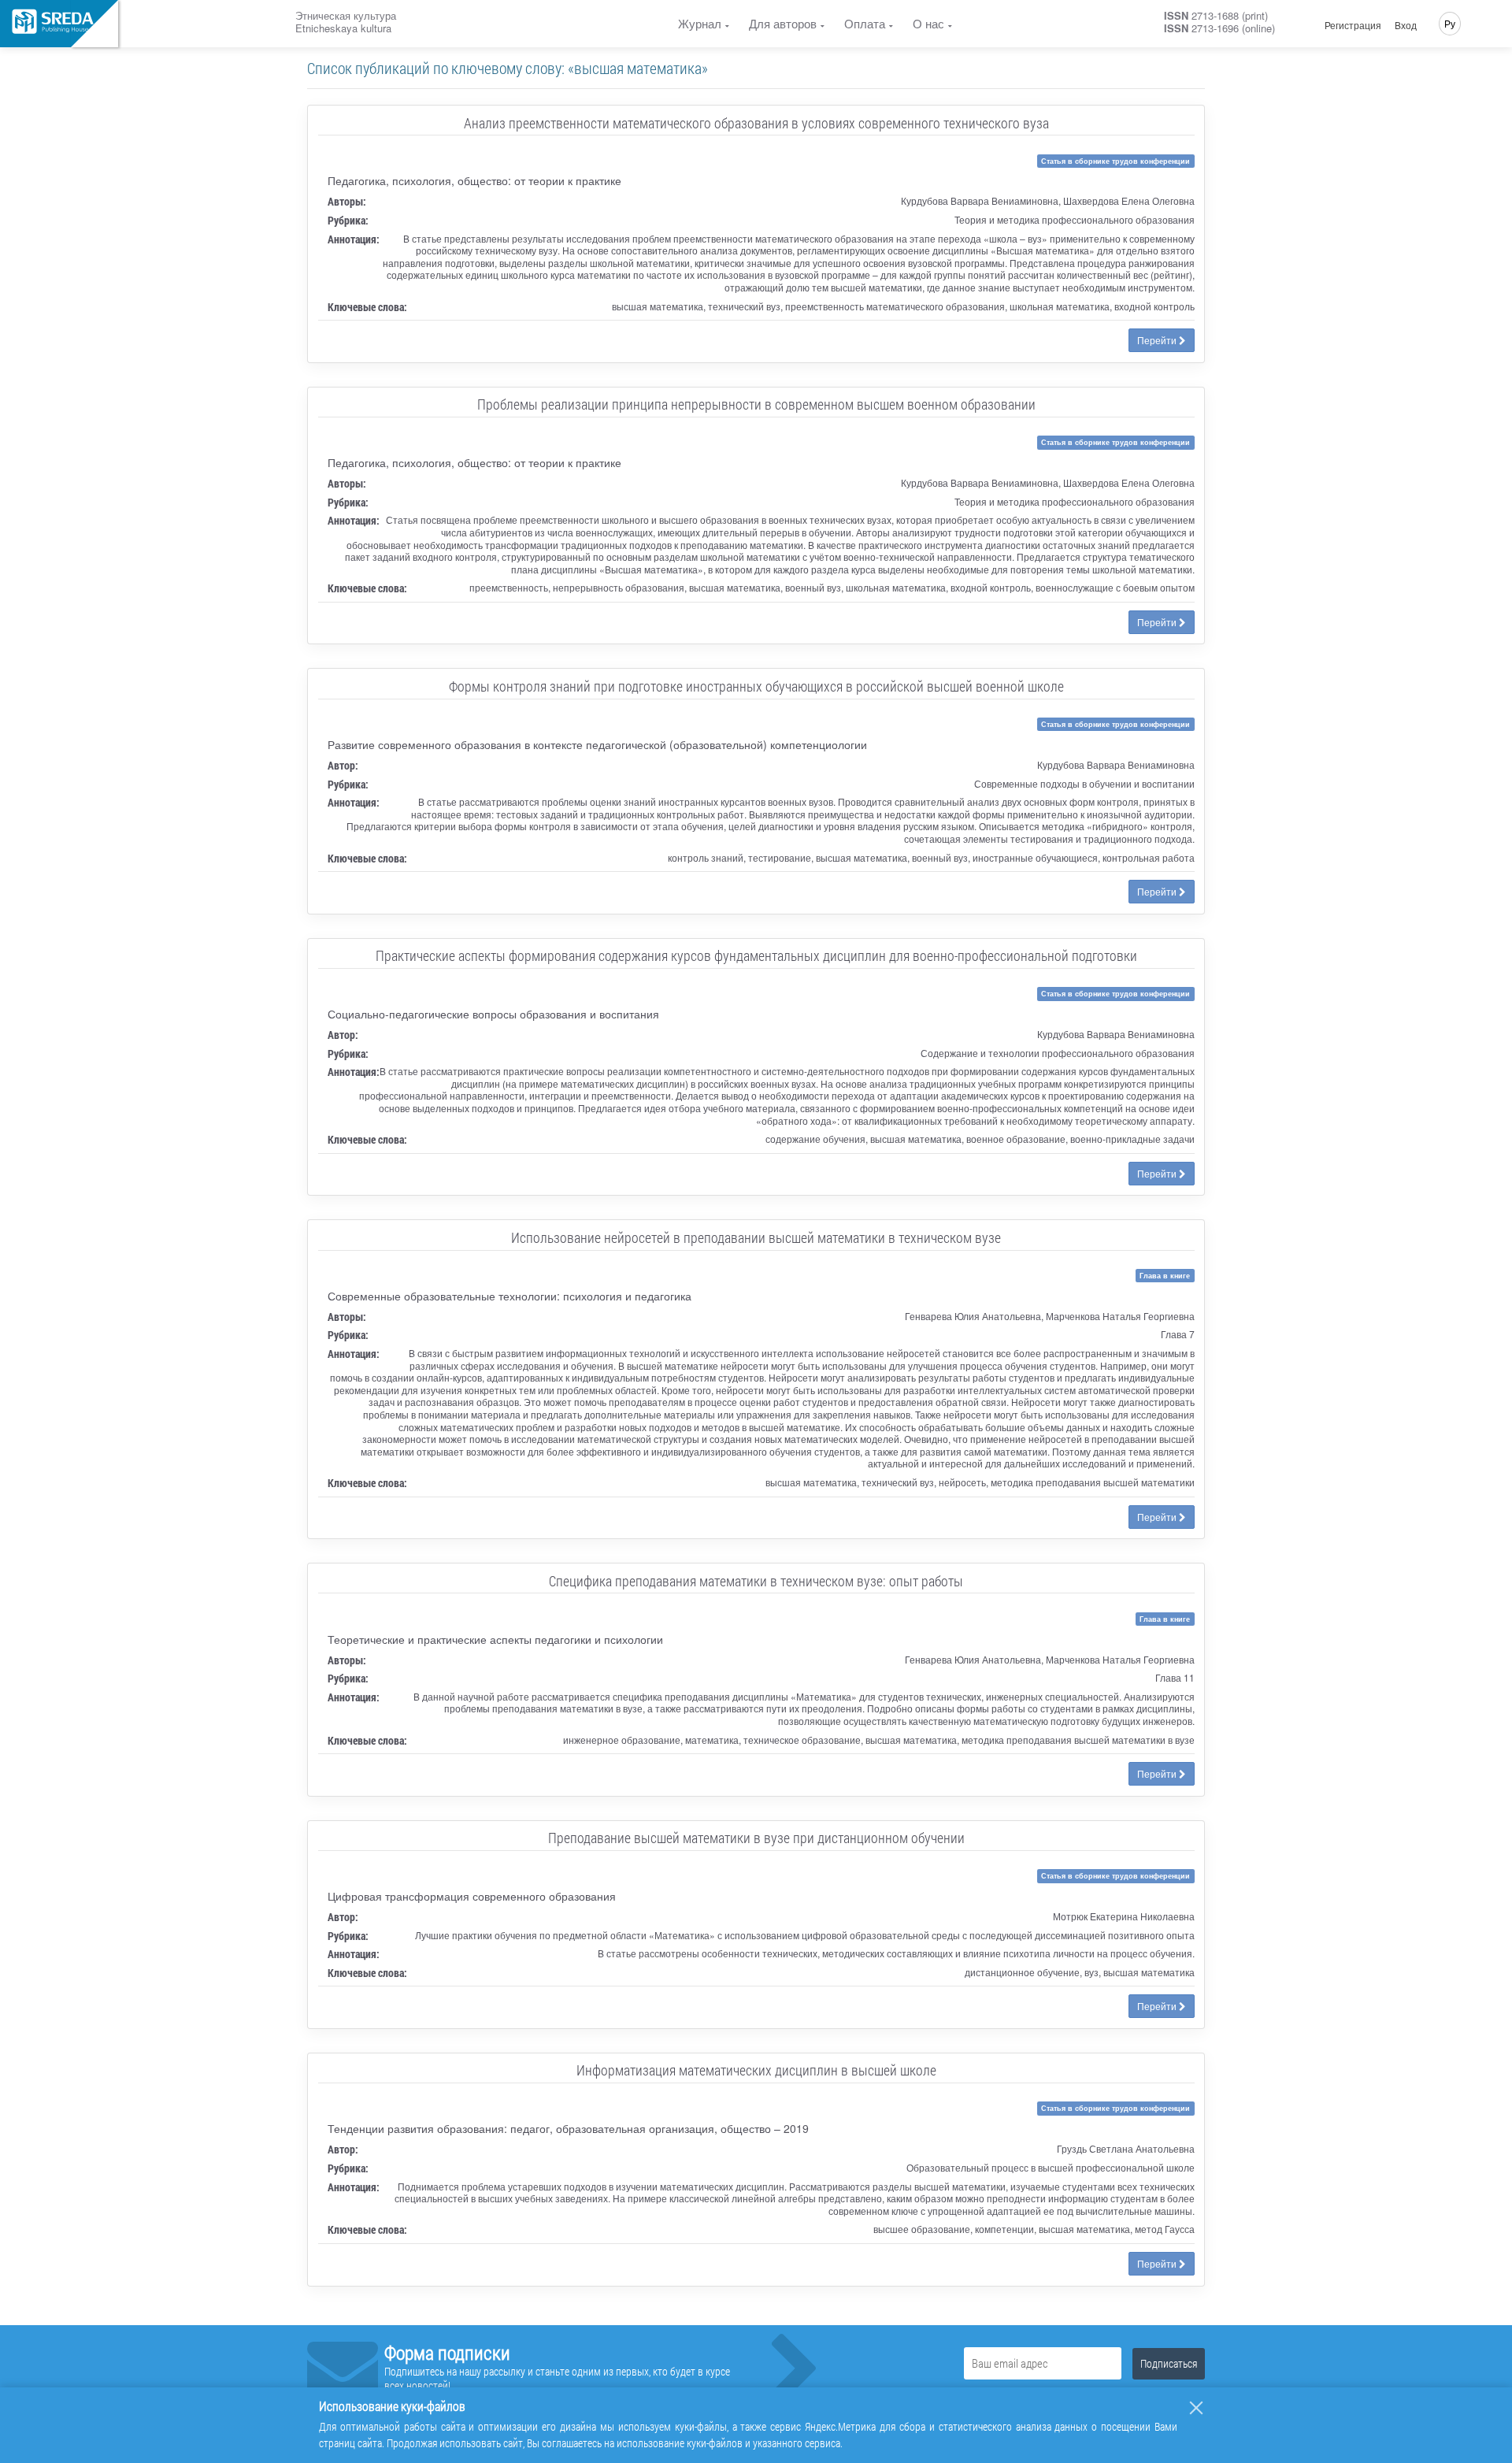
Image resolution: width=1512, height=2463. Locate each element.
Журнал (700, 23)
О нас (928, 23)
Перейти (1158, 340)
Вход (1406, 25)
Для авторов (783, 23)
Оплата (865, 23)
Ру (1450, 23)
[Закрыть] (1196, 2408)
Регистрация (1353, 25)
